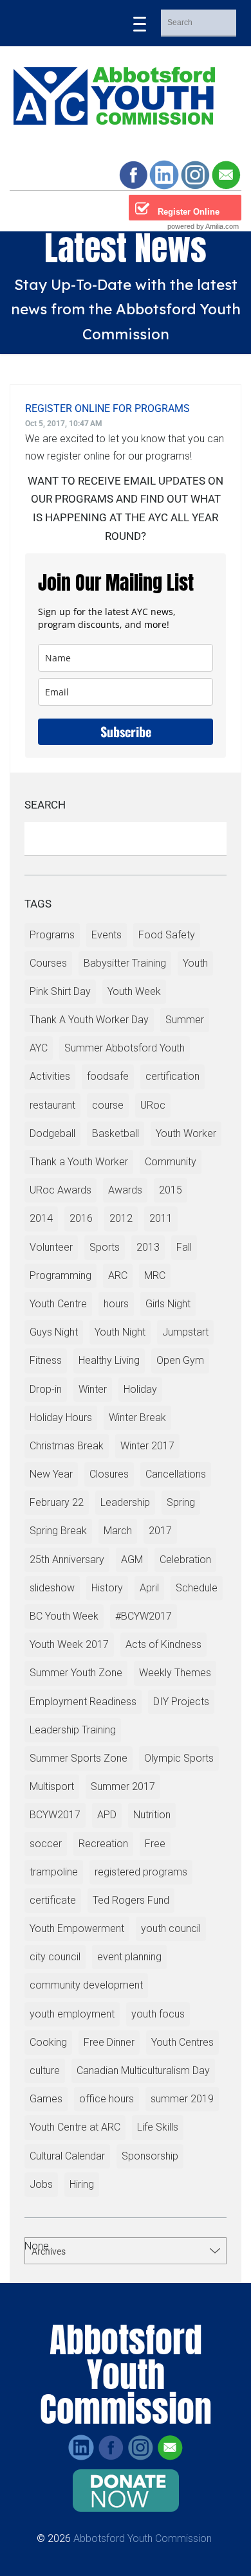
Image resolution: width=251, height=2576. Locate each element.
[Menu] (140, 23)
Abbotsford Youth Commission (143, 2538)
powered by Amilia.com (203, 226)
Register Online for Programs (107, 408)
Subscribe (126, 731)
